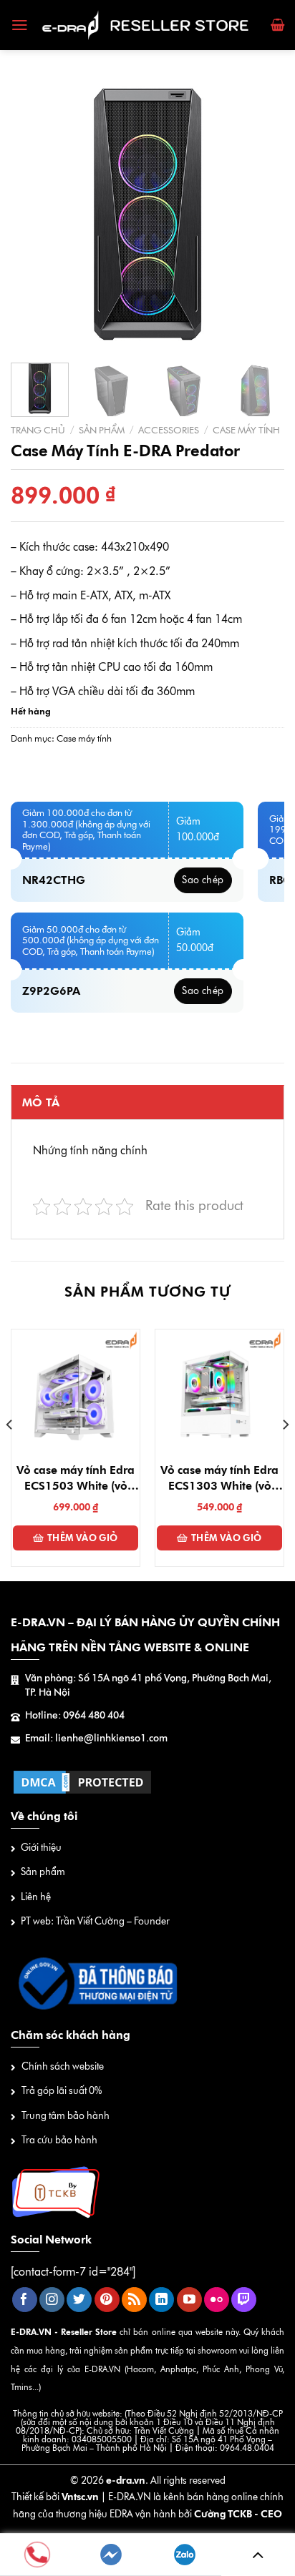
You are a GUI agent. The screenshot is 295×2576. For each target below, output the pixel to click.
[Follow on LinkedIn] (161, 2300)
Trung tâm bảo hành (66, 2116)
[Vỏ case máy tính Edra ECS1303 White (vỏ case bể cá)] (219, 1393)
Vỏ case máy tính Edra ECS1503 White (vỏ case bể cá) (76, 1479)
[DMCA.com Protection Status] (82, 1781)
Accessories (169, 430)
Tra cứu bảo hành (59, 2140)
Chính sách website (63, 2066)
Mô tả (41, 1102)
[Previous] (34, 215)
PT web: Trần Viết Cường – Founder (95, 1921)
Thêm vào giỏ (83, 1538)
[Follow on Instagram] (52, 2300)
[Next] (261, 215)
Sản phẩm (102, 430)
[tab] (147, 1102)
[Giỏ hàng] (277, 25)
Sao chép (203, 880)
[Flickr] (217, 2300)
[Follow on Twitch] (244, 2300)
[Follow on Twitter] (79, 2300)
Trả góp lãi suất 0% (62, 2091)
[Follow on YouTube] (189, 2300)
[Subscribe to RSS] (134, 2300)
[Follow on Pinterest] (107, 2300)
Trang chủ (38, 430)
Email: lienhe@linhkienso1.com (96, 1738)
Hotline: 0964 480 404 (75, 1715)
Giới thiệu (41, 1848)
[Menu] (20, 25)
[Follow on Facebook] (25, 2300)
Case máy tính (246, 430)
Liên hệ (36, 1897)
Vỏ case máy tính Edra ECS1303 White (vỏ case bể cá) (219, 1479)
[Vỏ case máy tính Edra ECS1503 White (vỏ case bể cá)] (76, 1393)
